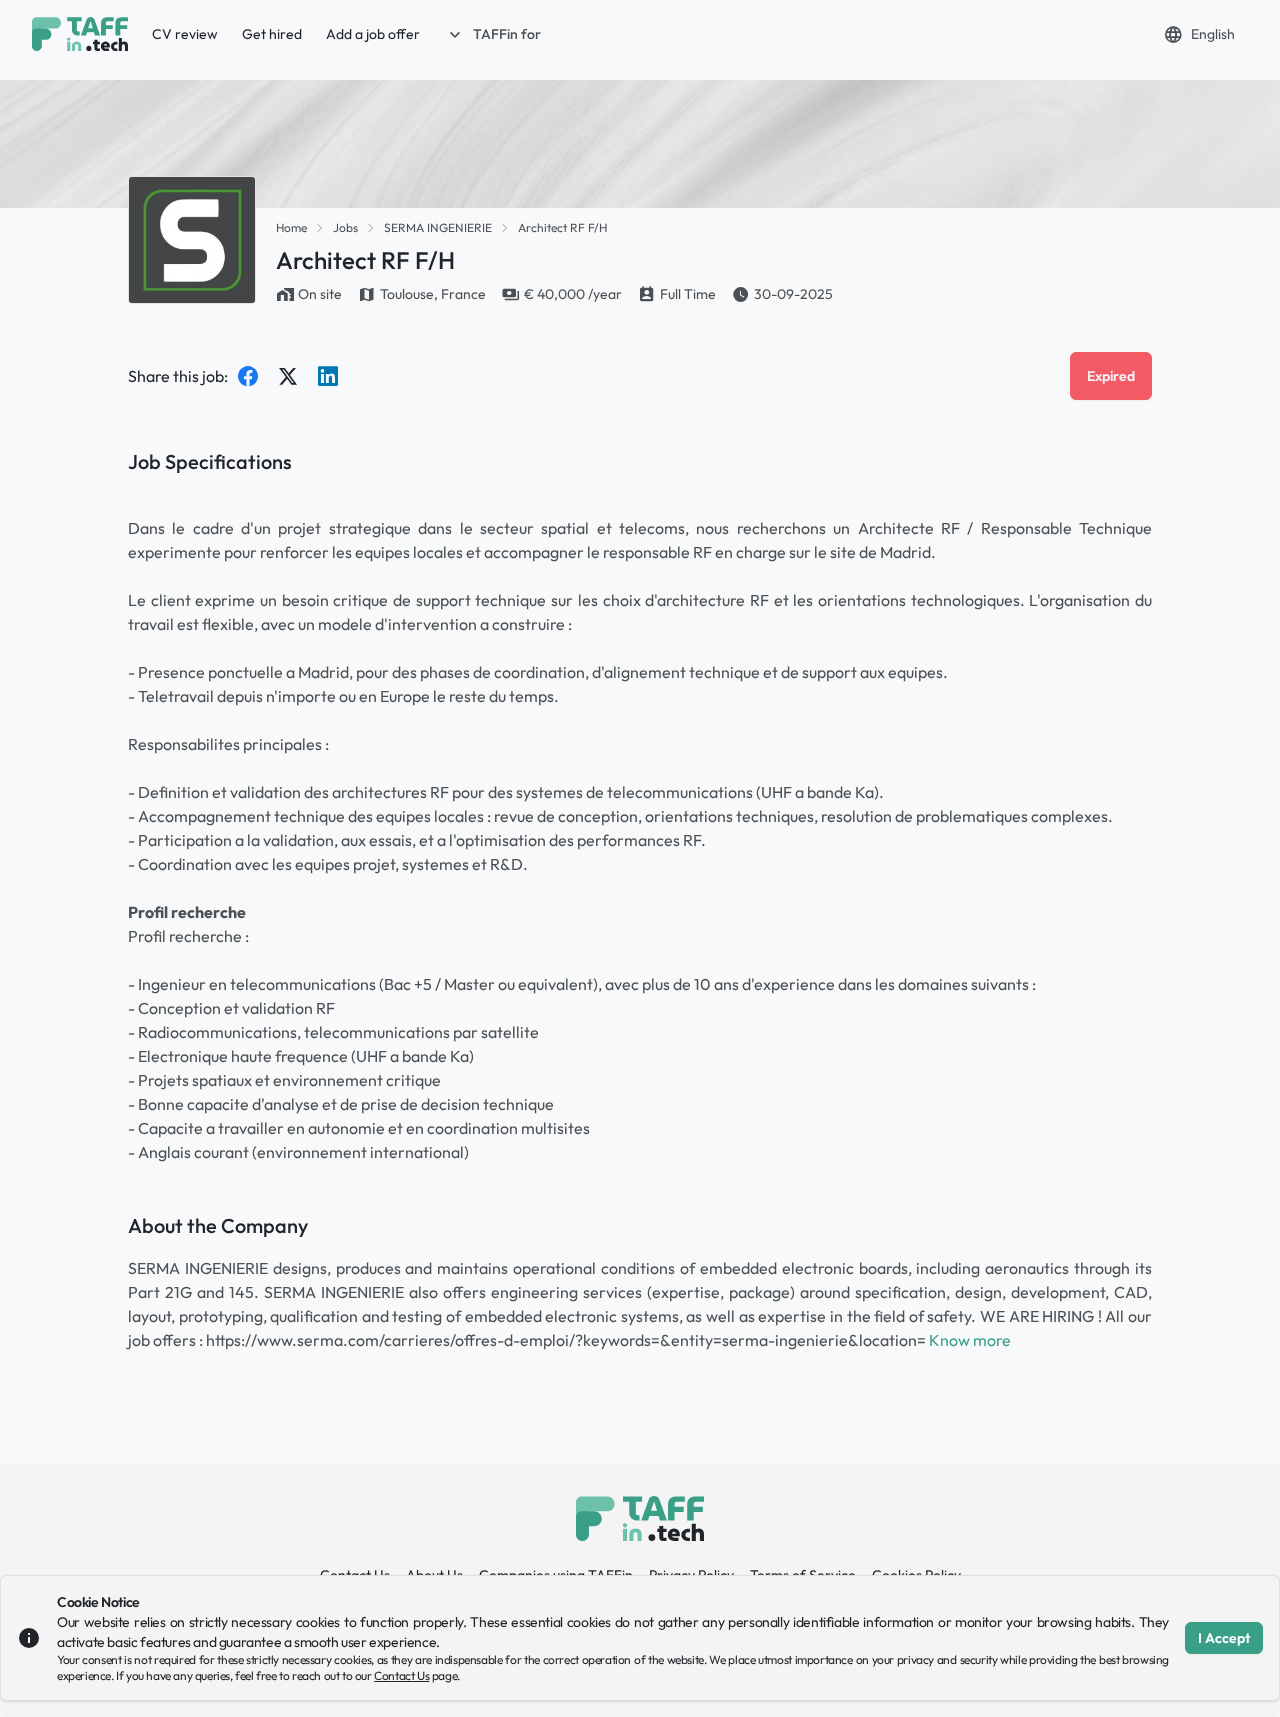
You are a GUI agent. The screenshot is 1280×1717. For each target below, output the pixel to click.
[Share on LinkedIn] (328, 376)
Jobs (345, 227)
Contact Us (401, 1675)
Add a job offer (373, 34)
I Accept (1224, 1638)
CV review (185, 34)
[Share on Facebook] (248, 376)
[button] (493, 34)
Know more (970, 1340)
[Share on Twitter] (288, 376)
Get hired (272, 34)
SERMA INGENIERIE (438, 227)
